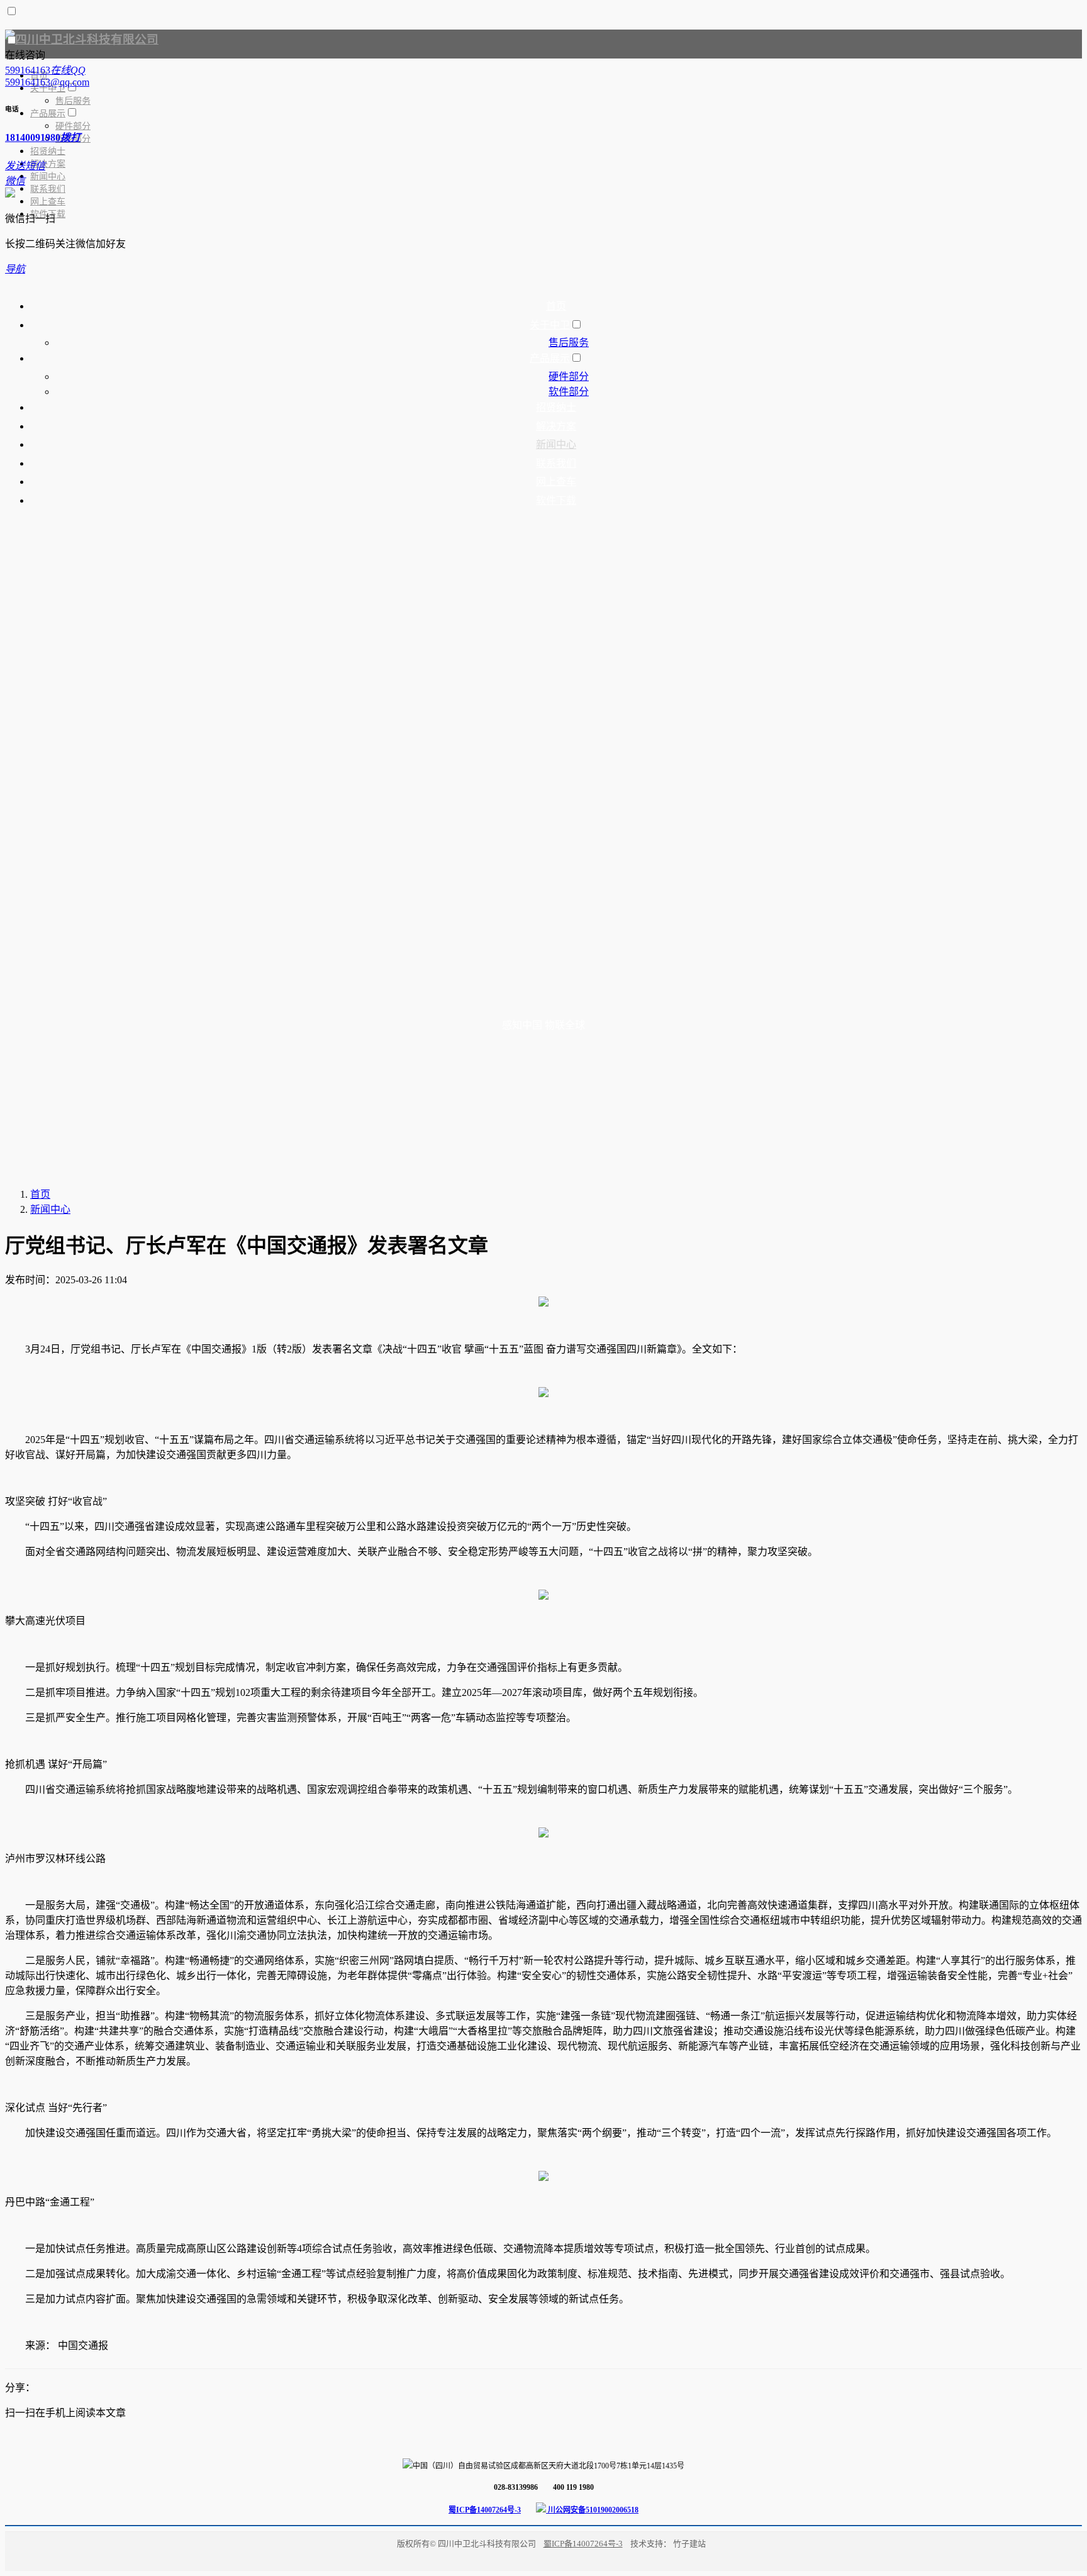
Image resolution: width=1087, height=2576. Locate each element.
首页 (40, 1194)
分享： (20, 2388)
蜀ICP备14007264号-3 (485, 2510)
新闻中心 (50, 1209)
